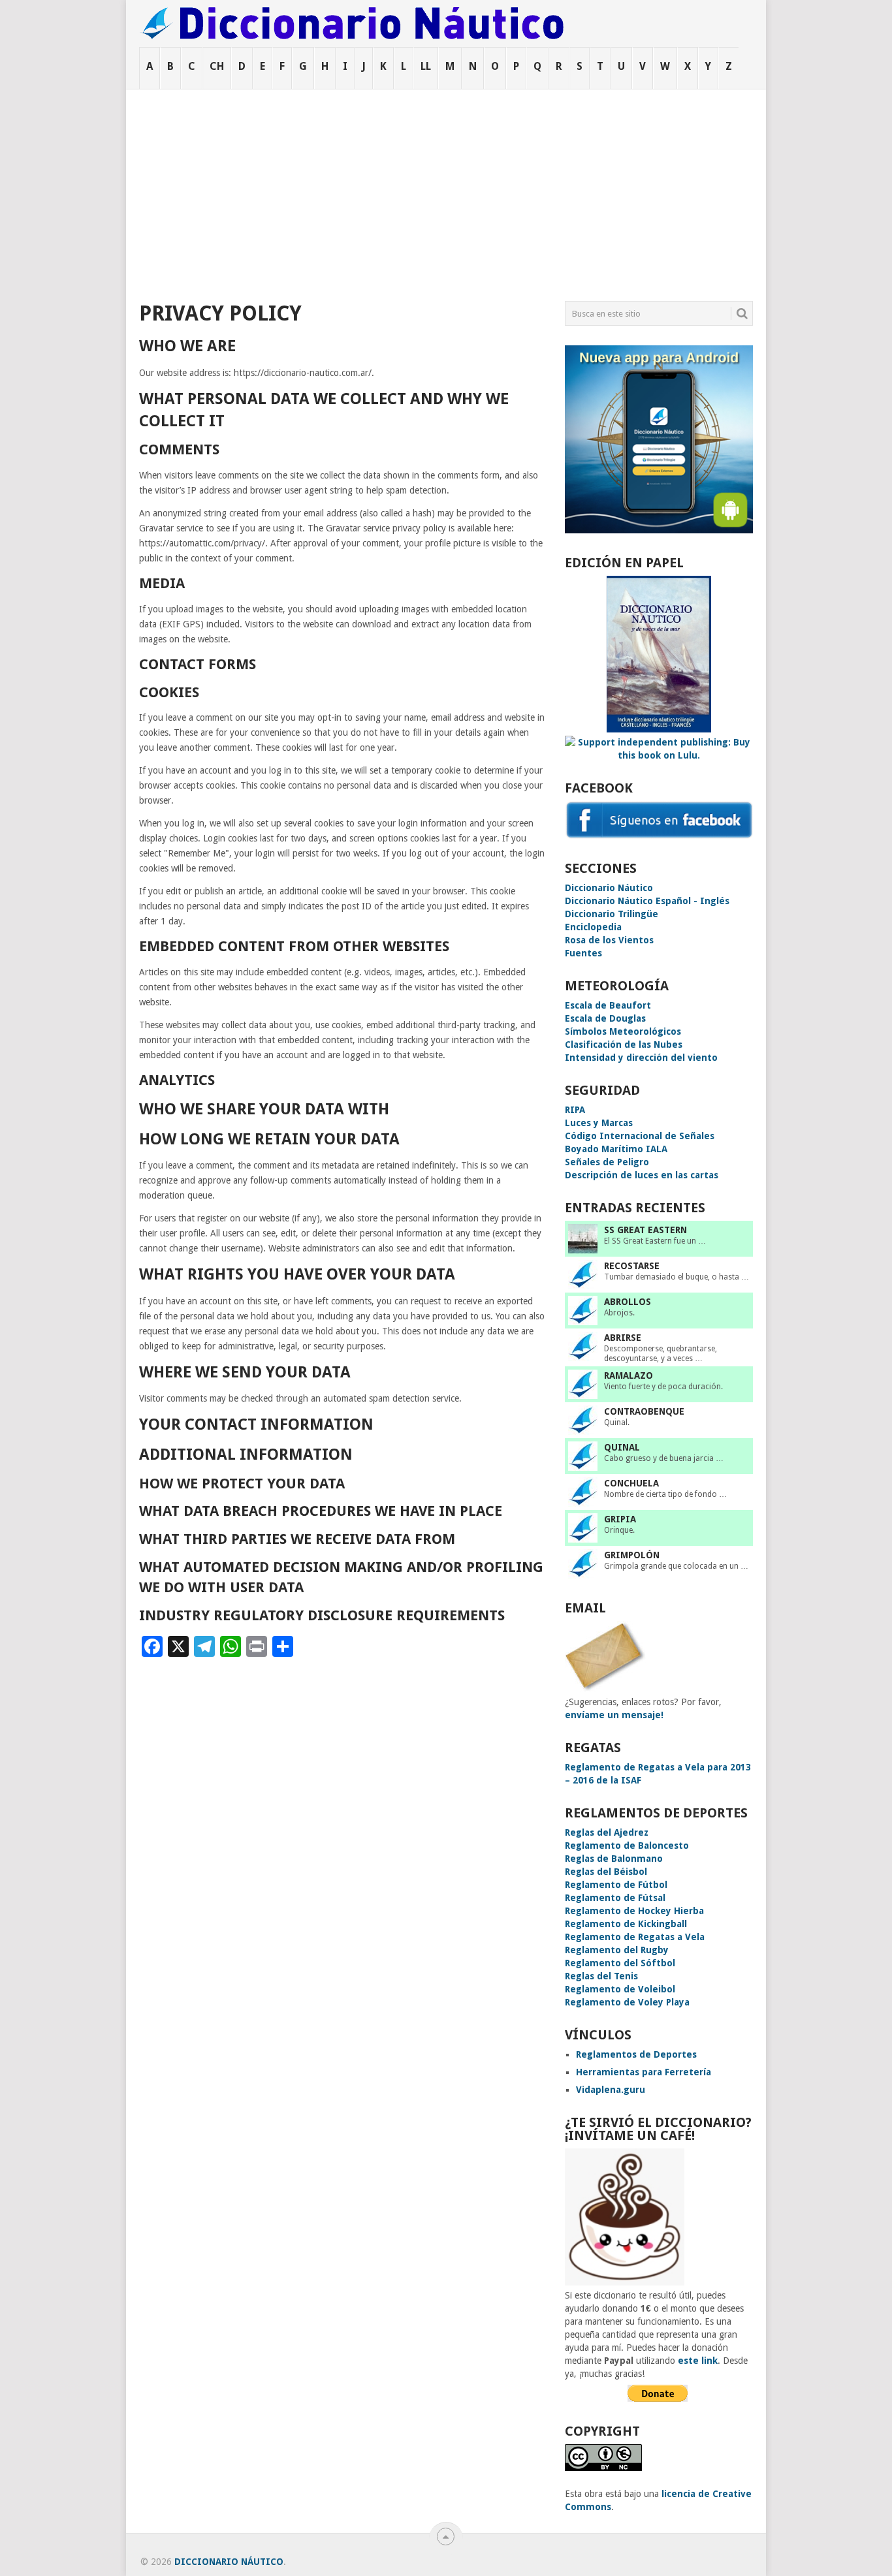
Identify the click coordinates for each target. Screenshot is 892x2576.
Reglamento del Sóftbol (620, 1963)
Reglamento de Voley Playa (627, 2002)
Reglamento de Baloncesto (627, 1846)
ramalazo (629, 1375)
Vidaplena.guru (611, 2090)
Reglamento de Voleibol (620, 1989)
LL (426, 66)
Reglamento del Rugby (617, 1950)
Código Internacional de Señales (640, 1136)
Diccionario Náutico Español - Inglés (647, 901)
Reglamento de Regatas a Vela (635, 1937)
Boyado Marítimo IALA (616, 1149)
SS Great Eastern (645, 1230)
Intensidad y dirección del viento (641, 1058)
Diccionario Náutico (609, 888)
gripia (620, 1519)
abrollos (628, 1302)
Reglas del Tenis (601, 1976)
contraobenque (644, 1411)
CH (217, 66)
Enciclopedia (593, 927)
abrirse (623, 1338)
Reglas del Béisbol (606, 1872)
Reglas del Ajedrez (607, 1832)
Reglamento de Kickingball (626, 1924)
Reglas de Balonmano (614, 1859)
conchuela (631, 1483)
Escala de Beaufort (608, 1005)
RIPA (575, 1110)
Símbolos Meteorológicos (623, 1031)
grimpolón (632, 1555)
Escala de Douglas (605, 1018)
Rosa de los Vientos (609, 940)
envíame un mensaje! (614, 1715)
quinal (622, 1447)
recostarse (632, 1266)
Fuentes (583, 953)
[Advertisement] (446, 187)
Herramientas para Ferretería (644, 2072)
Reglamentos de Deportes (636, 2054)
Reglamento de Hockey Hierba (634, 1911)
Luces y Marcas (599, 1123)
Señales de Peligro (607, 1162)
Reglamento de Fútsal (615, 1898)
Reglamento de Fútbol (616, 1885)
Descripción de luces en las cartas (642, 1175)
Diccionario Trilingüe (612, 914)
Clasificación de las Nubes (624, 1045)
